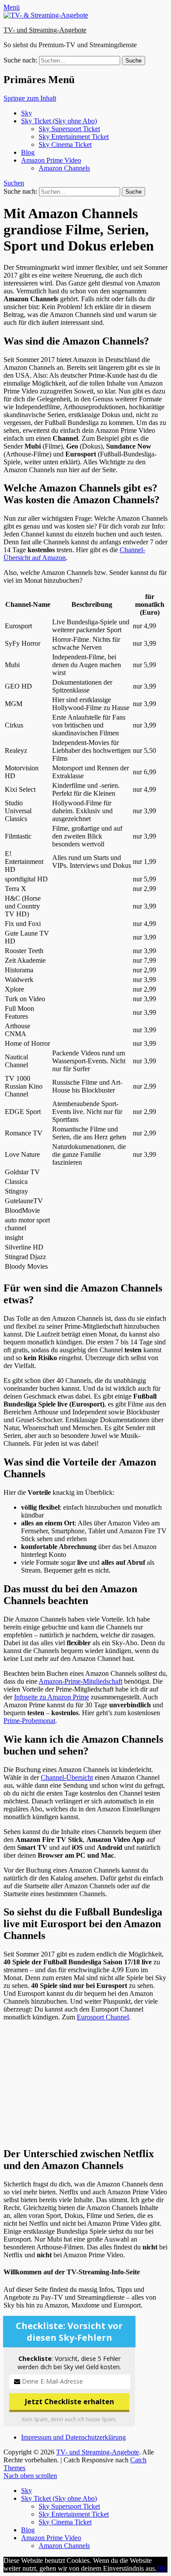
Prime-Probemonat (29, 1721)
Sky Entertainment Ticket (74, 137)
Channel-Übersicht (67, 1777)
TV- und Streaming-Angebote (45, 30)
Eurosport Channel (103, 2017)
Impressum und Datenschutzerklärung (73, 2437)
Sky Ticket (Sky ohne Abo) (59, 121)
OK (162, 2568)
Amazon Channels (64, 168)
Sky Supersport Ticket (69, 129)
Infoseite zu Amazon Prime (52, 1697)
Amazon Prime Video (51, 160)
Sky (27, 113)
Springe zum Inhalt (30, 98)
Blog (28, 152)
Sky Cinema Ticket (65, 144)
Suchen (14, 183)
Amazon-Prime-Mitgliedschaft (80, 1681)
